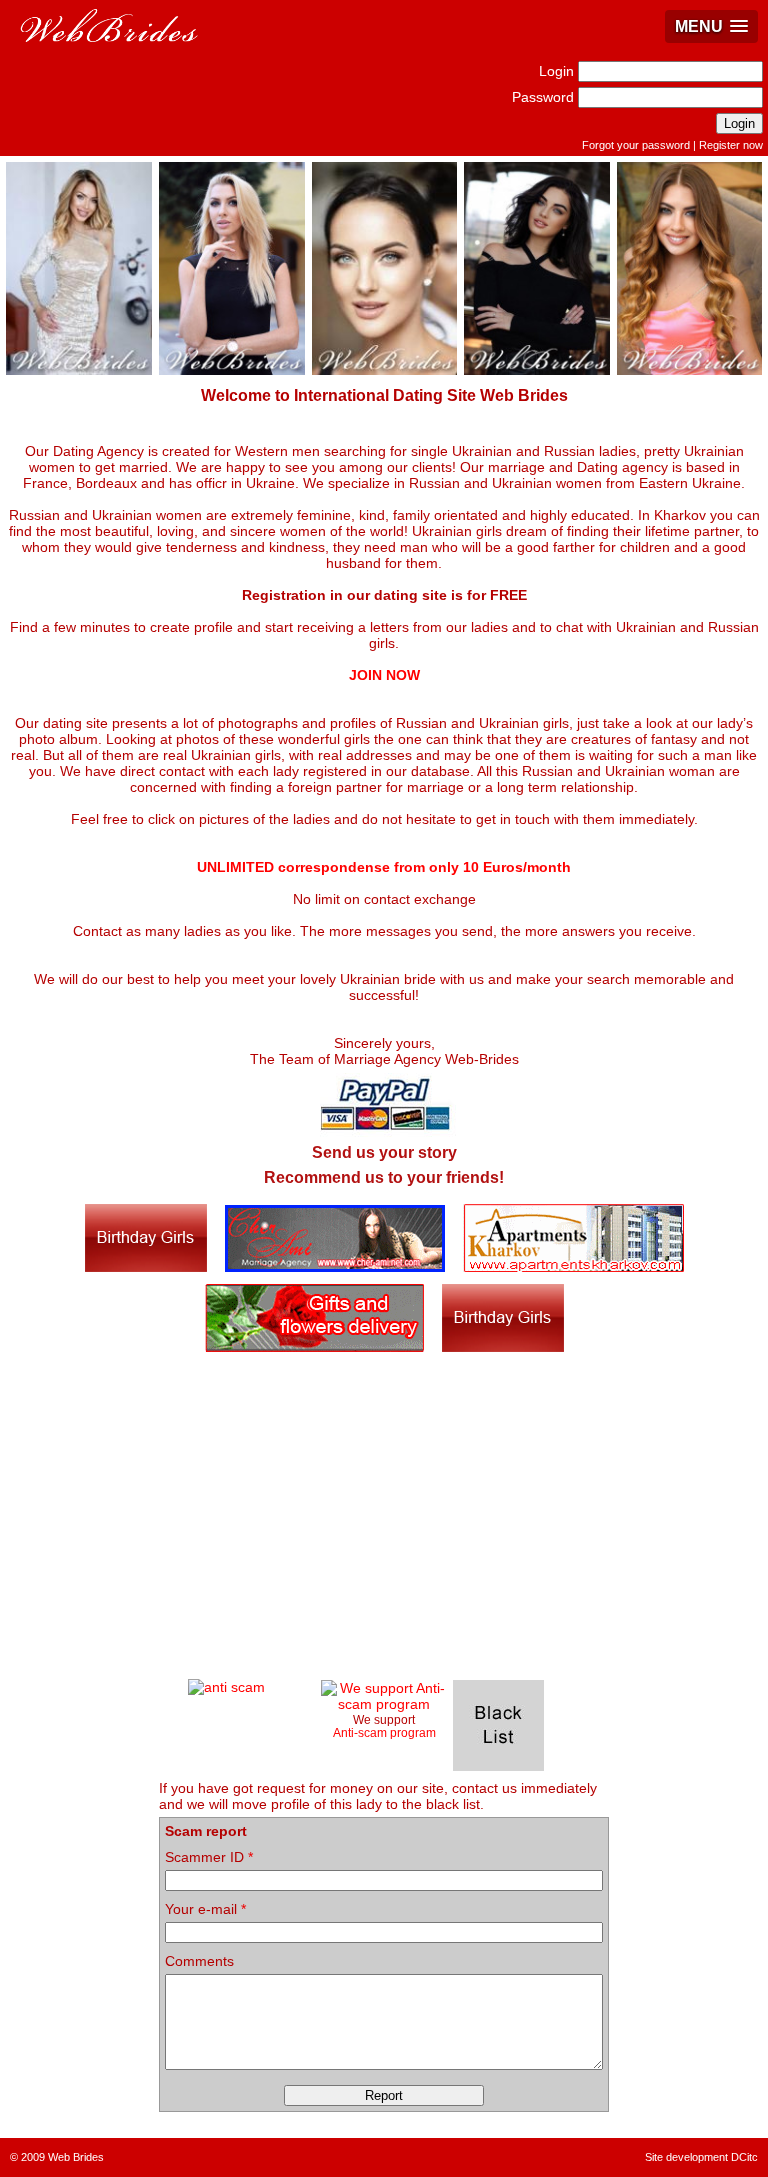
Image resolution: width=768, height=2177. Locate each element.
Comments (199, 1961)
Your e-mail (205, 1909)
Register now (731, 145)
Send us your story (384, 1152)
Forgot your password (636, 145)
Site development (686, 2157)
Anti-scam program (384, 1732)
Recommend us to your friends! (384, 1177)
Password (543, 97)
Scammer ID (209, 1857)
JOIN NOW (384, 675)
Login (556, 71)
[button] (711, 26)
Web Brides (76, 2157)
